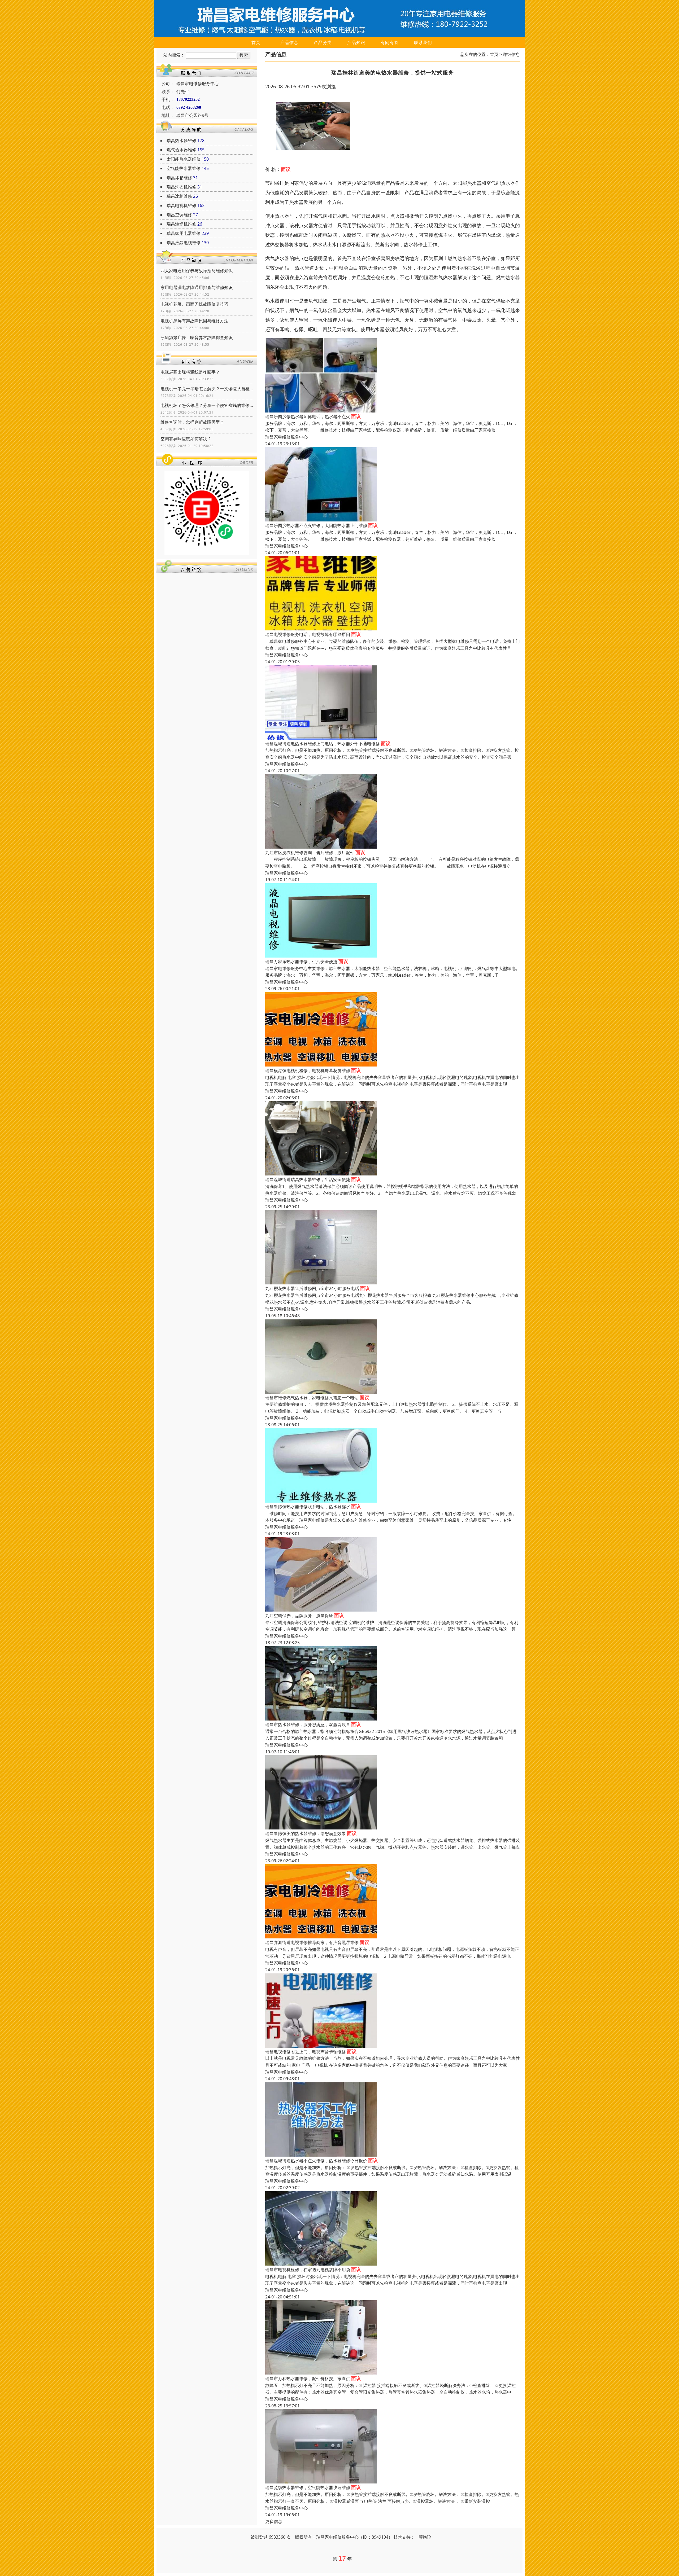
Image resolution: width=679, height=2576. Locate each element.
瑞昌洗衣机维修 (181, 187)
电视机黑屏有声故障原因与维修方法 (194, 321)
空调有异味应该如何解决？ (186, 439)
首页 (256, 42)
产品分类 (323, 42)
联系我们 (423, 42)
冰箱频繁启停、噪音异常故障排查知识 (197, 337)
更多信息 (274, 2521)
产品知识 (356, 42)
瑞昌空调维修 (179, 215)
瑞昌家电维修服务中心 (286, 437)
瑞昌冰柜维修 (179, 196)
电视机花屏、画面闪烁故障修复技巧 (194, 304)
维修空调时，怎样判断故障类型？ (192, 422)
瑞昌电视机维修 (181, 205)
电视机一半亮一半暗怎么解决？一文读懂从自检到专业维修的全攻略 (207, 389)
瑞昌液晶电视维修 (184, 243)
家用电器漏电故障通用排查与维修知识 (197, 287)
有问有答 (390, 42)
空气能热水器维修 (184, 168)
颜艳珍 (425, 2537)
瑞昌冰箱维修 (179, 178)
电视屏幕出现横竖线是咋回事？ (190, 372)
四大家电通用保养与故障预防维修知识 (197, 271)
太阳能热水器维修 (184, 159)
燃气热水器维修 (181, 150)
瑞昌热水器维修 (181, 141)
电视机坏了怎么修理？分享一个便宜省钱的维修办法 (207, 405)
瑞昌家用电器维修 (184, 233)
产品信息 (289, 42)
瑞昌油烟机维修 (181, 224)
